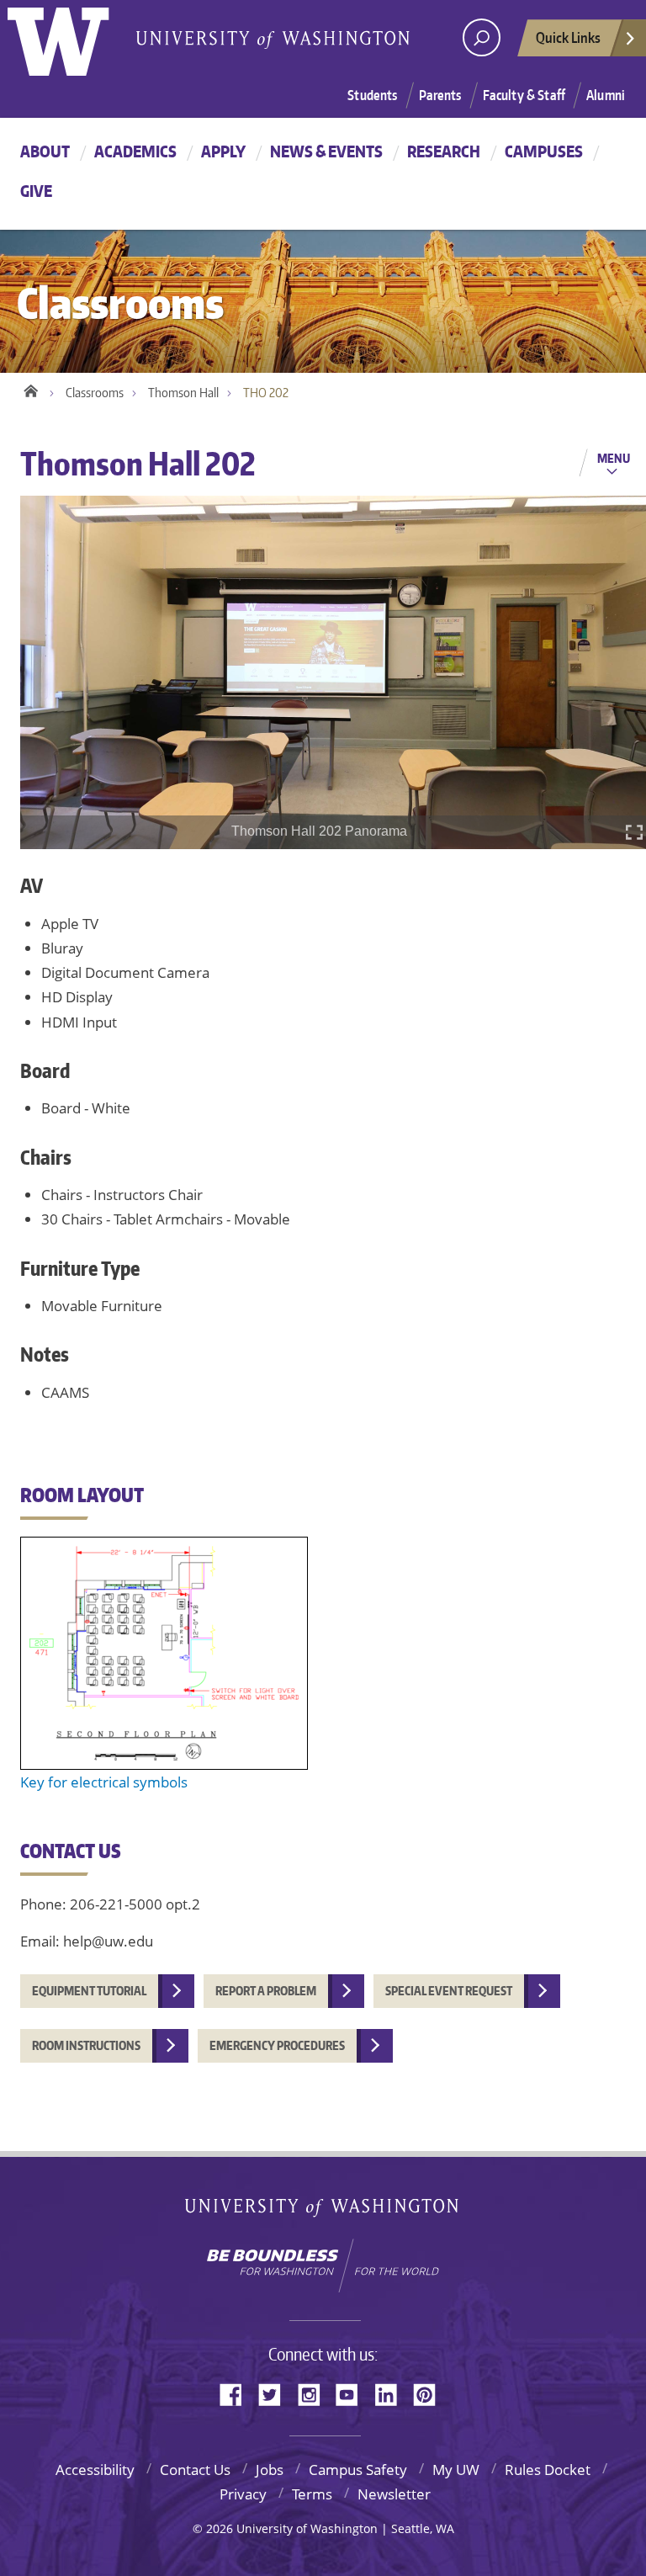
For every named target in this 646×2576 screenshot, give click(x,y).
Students (372, 95)
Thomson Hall (183, 393)
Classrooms (95, 393)
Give (36, 191)
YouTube (353, 2393)
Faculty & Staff (524, 95)
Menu (614, 458)
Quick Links (568, 37)
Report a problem (266, 1991)
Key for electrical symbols (104, 1782)
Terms (312, 2494)
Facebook (237, 2393)
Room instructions (86, 2045)
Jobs (270, 2470)
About (45, 151)
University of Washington (323, 2211)
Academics (135, 151)
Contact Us (195, 2470)
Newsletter (394, 2494)
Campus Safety (358, 2470)
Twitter (276, 2393)
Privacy (243, 2494)
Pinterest (431, 2393)
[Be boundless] (323, 2265)
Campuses (544, 151)
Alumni (606, 95)
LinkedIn (392, 2393)
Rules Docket (548, 2470)
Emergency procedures (277, 2045)
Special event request (449, 1991)
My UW (456, 2470)
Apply (223, 151)
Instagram (315, 2393)
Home (31, 389)
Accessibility (95, 2470)
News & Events (326, 151)
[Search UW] (482, 37)
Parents (440, 95)
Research (444, 151)
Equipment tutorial (89, 1991)
